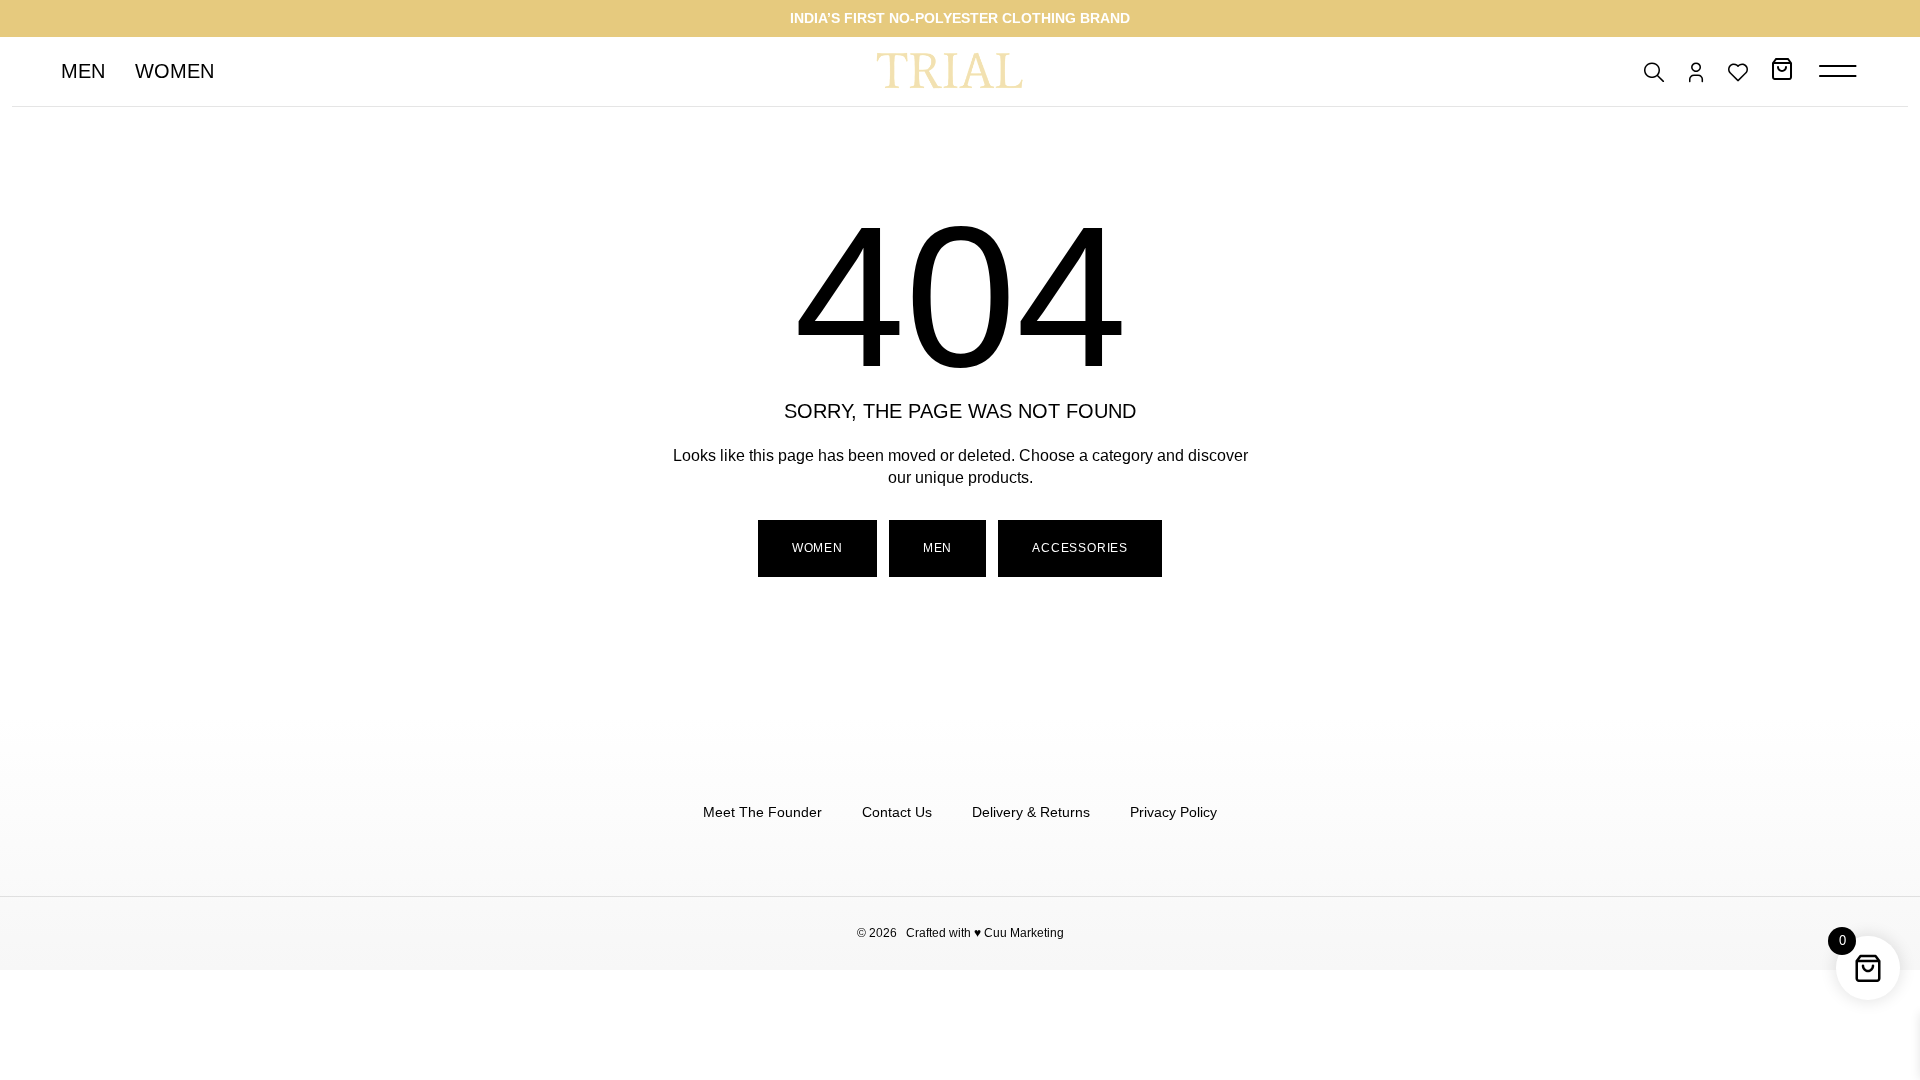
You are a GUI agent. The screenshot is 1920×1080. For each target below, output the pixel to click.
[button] (937, 549)
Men (83, 71)
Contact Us (897, 812)
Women (174, 71)
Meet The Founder (762, 812)
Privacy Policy (1173, 812)
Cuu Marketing (1024, 933)
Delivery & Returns (1031, 812)
